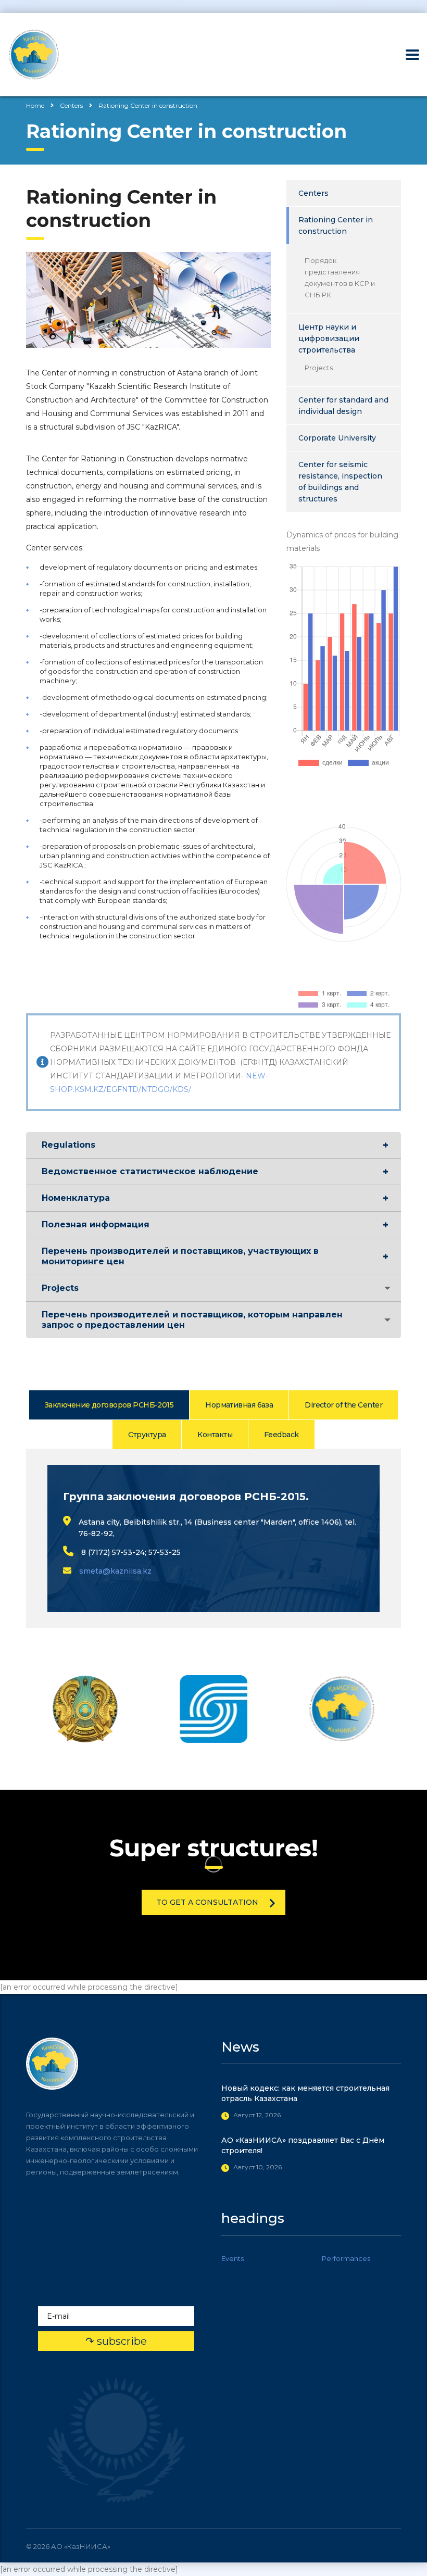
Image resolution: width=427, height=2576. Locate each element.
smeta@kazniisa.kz (115, 1571)
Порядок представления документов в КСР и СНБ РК (340, 278)
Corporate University (337, 438)
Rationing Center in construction (336, 225)
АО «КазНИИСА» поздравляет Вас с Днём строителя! (303, 2145)
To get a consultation (207, 1902)
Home (35, 105)
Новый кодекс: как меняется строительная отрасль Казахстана (305, 2093)
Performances (346, 2258)
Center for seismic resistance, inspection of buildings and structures (340, 482)
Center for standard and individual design (343, 406)
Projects (319, 368)
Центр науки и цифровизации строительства (329, 338)
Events (233, 2258)
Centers (313, 193)
